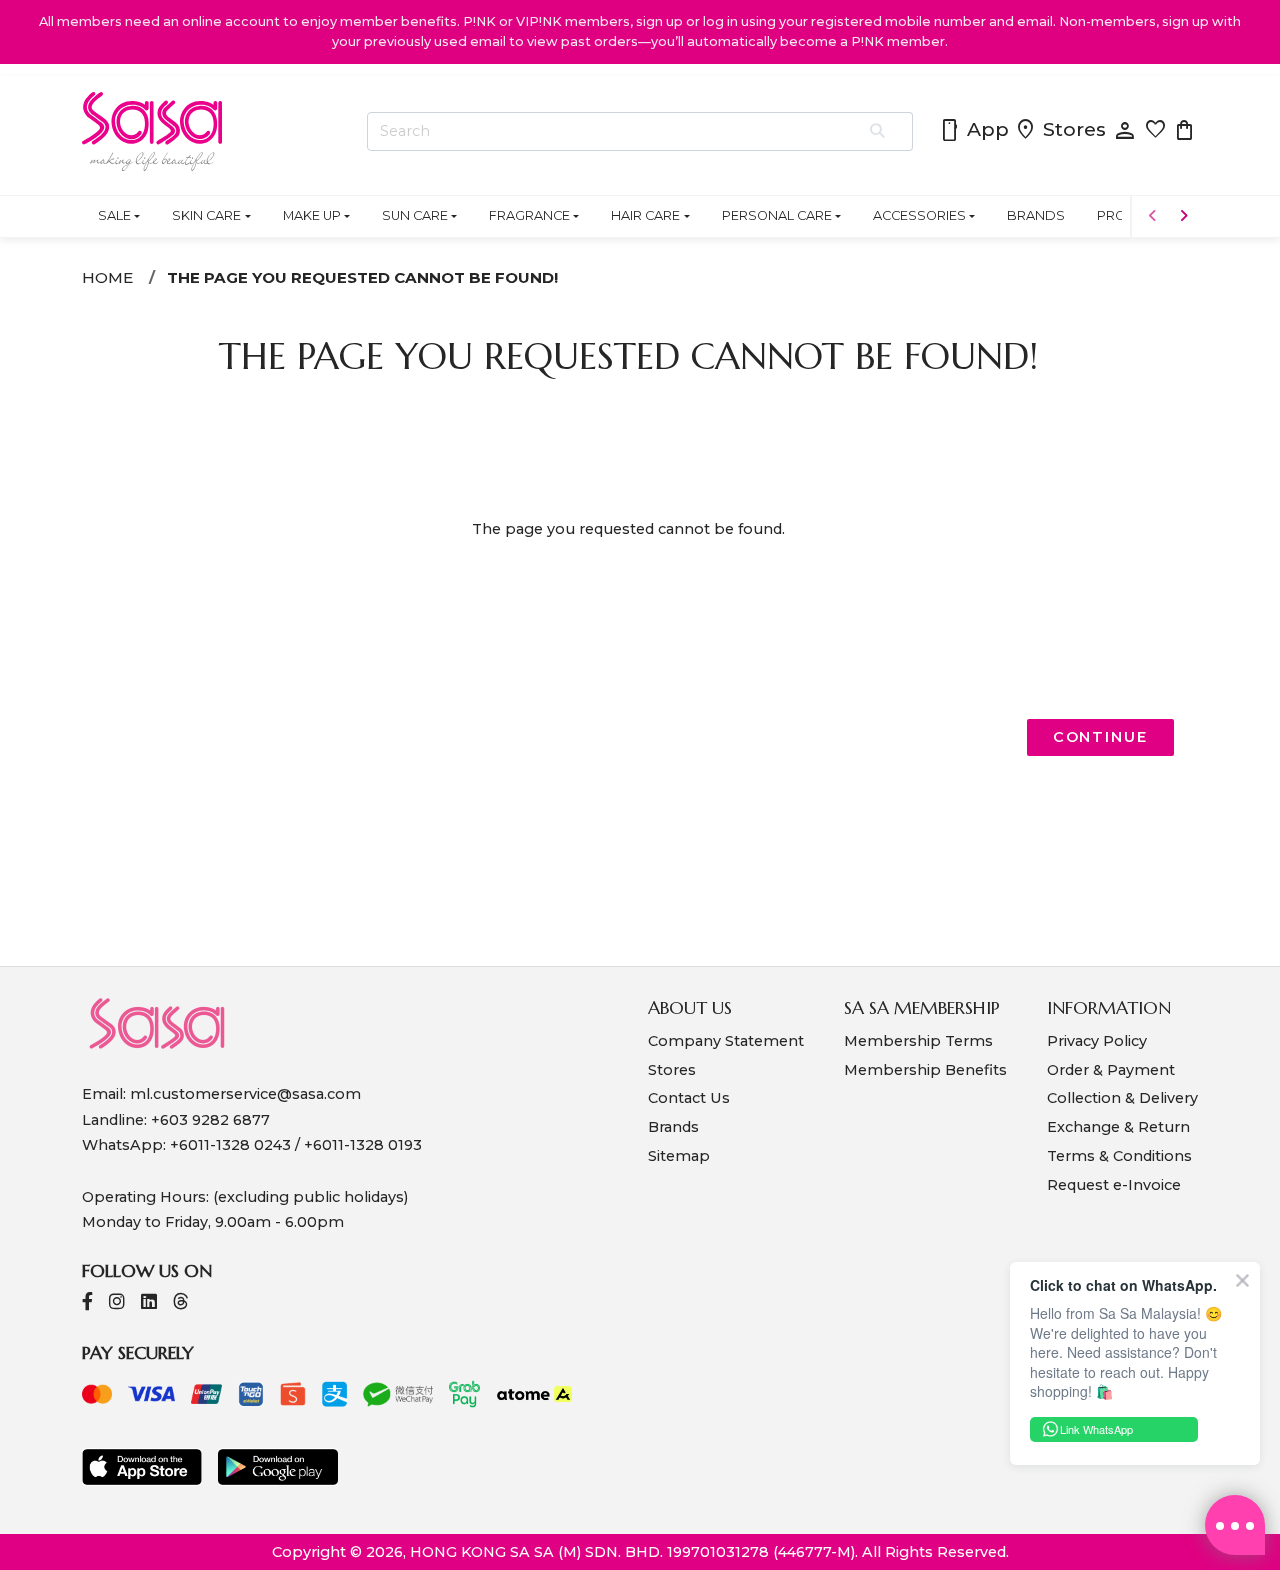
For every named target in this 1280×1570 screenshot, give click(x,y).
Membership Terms (918, 1041)
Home (107, 277)
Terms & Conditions (1119, 1156)
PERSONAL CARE (777, 215)
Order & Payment (1111, 1070)
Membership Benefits (925, 1070)
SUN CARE (415, 215)
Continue (1100, 737)
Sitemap (679, 1156)
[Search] (878, 132)
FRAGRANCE (529, 215)
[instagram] (117, 1303)
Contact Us (689, 1098)
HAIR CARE (645, 215)
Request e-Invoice (1114, 1185)
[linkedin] (149, 1303)
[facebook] (87, 1303)
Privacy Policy (1097, 1041)
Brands (673, 1127)
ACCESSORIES (919, 215)
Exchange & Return (1118, 1127)
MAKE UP (312, 215)
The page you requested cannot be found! (362, 277)
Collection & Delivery (1122, 1098)
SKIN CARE (206, 215)
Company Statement (726, 1041)
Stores (1060, 131)
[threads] (181, 1303)
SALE (114, 215)
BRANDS (1036, 215)
